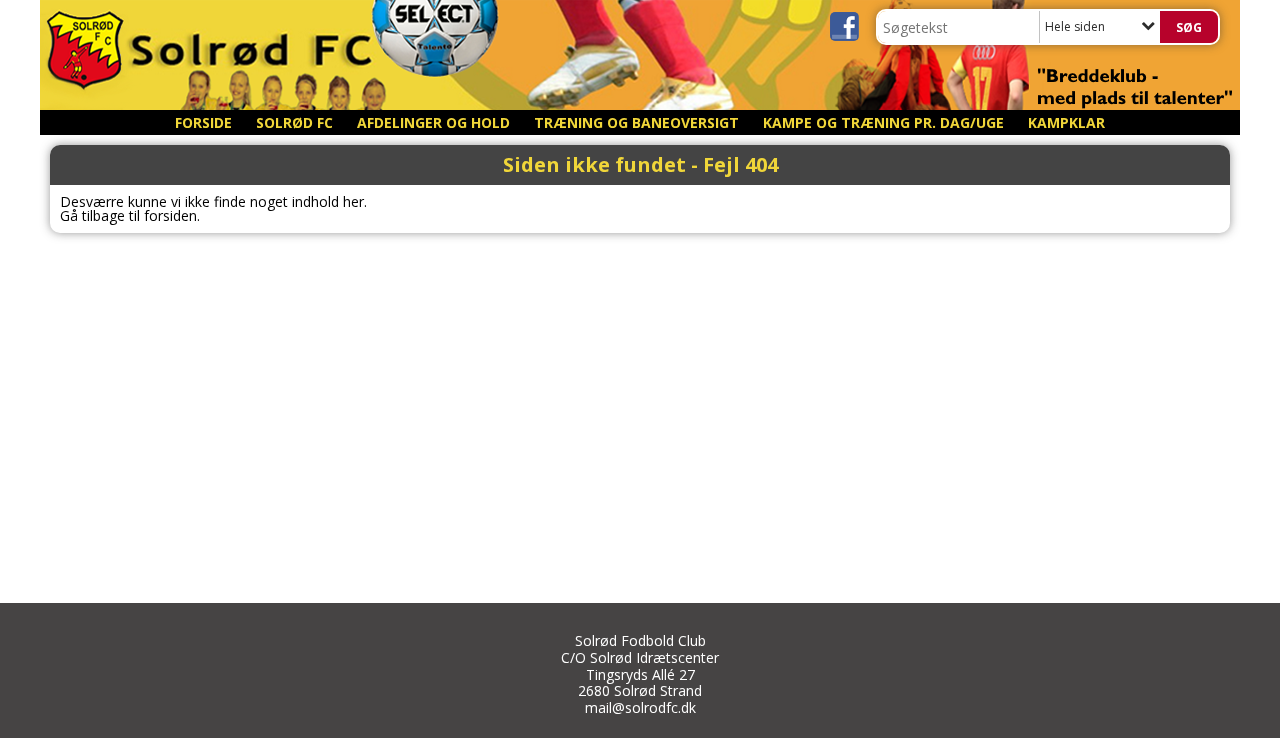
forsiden (170, 215)
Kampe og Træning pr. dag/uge (883, 122)
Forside (203, 122)
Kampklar (1066, 122)
